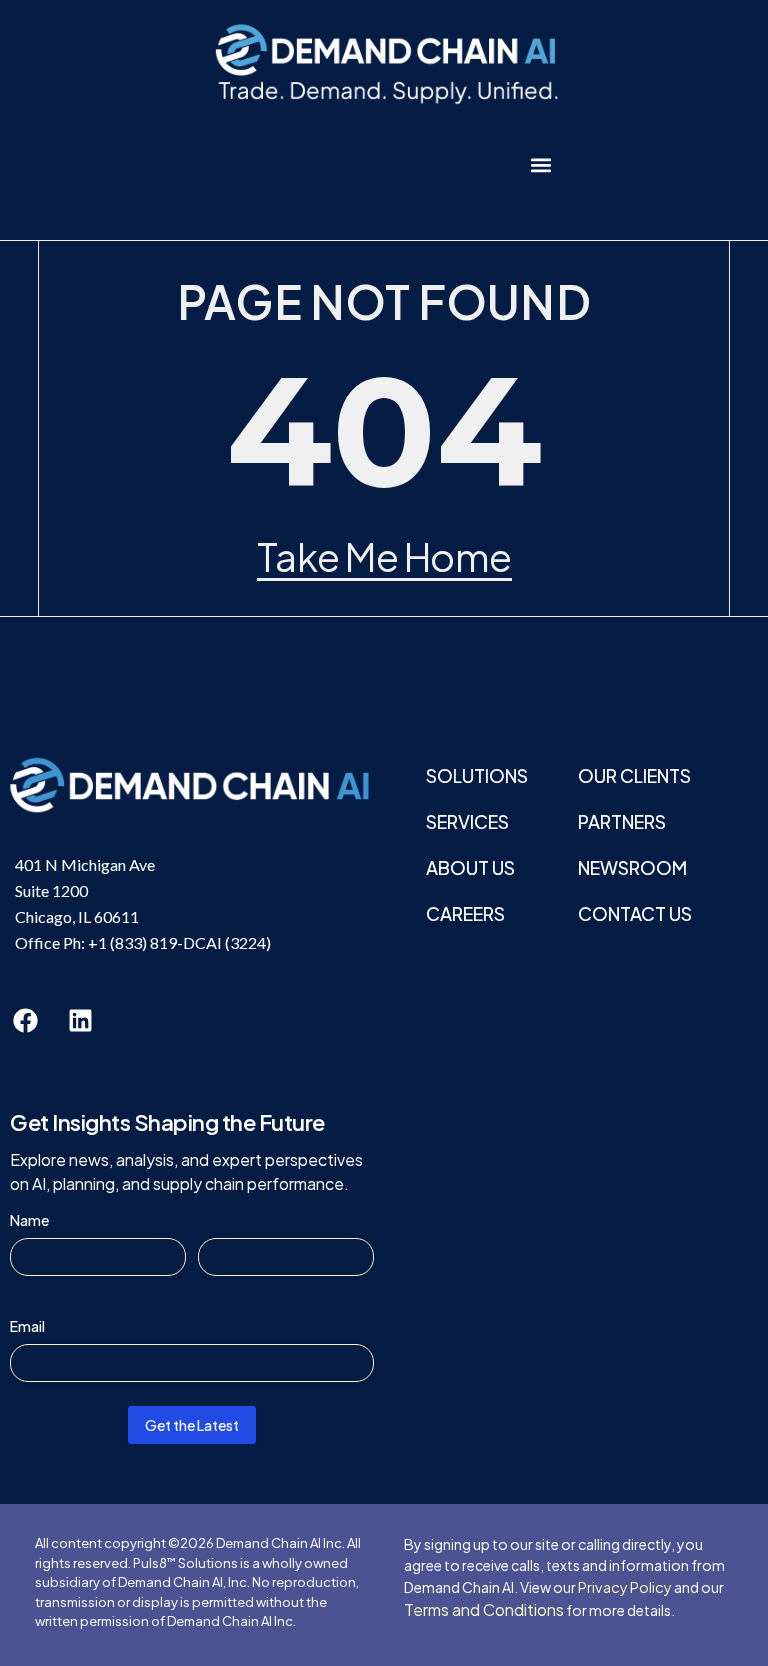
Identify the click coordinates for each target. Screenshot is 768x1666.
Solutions (477, 775)
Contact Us (635, 913)
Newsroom (632, 867)
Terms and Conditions (484, 1609)
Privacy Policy (625, 1587)
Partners (622, 821)
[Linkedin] (80, 1021)
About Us (470, 867)
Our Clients (634, 775)
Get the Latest (192, 1425)
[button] (540, 164)
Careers (465, 913)
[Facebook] (25, 1021)
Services (467, 821)
